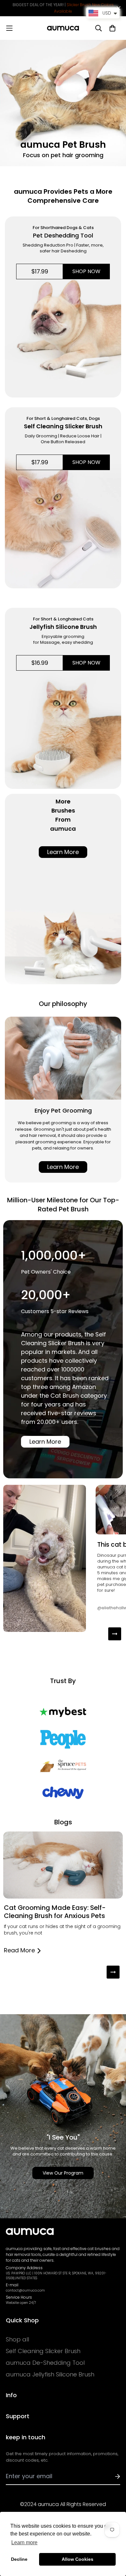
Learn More (63, 852)
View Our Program (63, 2173)
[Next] (115, 1634)
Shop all (17, 2339)
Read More (19, 1950)
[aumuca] (63, 28)
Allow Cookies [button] (78, 2559)
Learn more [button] (24, 2542)
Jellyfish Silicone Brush (63, 627)
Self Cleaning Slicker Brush (63, 426)
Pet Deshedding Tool (63, 235)
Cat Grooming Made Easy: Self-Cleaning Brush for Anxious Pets (55, 1912)
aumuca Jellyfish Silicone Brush (50, 2374)
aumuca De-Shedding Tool (45, 2363)
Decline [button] (19, 2559)
